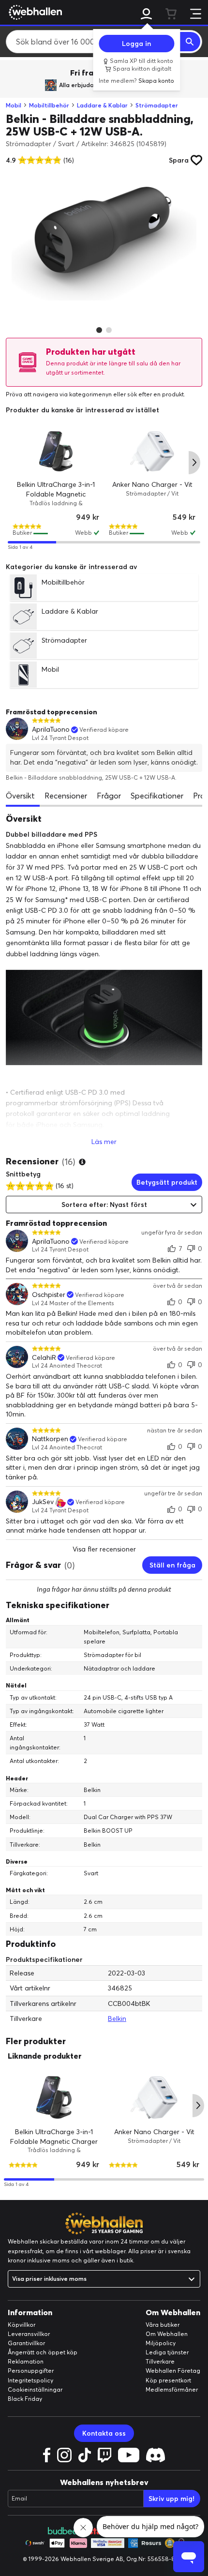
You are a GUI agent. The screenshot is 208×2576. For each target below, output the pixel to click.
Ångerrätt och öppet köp (43, 2352)
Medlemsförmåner (172, 2389)
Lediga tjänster (167, 2352)
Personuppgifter (31, 2371)
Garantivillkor (26, 2343)
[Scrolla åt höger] (194, 463)
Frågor (109, 796)
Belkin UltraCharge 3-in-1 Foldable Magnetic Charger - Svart (56, 494)
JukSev (43, 1502)
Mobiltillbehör (49, 105)
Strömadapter (157, 105)
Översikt (20, 796)
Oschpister (49, 1295)
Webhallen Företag (173, 2371)
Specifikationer (157, 796)
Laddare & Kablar (102, 105)
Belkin (117, 2019)
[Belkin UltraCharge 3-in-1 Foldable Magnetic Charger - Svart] (56, 451)
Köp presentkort (168, 2380)
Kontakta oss (104, 2433)
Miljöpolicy (161, 2343)
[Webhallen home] (34, 12)
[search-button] (190, 42)
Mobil (14, 105)
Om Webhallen (167, 2334)
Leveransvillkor (29, 2334)
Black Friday (25, 2399)
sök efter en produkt (156, 394)
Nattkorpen (50, 1439)
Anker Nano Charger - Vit (152, 484)
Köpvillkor (22, 2325)
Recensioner (66, 796)
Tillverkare (160, 2361)
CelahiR (44, 1358)
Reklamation (26, 2361)
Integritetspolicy (30, 2380)
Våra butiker (163, 2325)
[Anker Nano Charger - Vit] (152, 451)
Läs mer (104, 1142)
